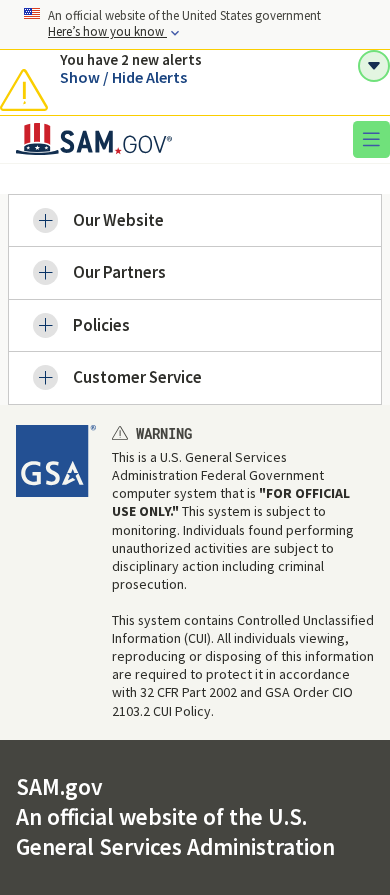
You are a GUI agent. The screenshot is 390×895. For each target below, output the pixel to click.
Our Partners (119, 272)
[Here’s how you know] (195, 24)
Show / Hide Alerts (123, 77)
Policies (101, 325)
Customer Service (137, 377)
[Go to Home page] (94, 149)
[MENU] (371, 139)
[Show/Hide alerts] (374, 66)
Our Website (118, 220)
